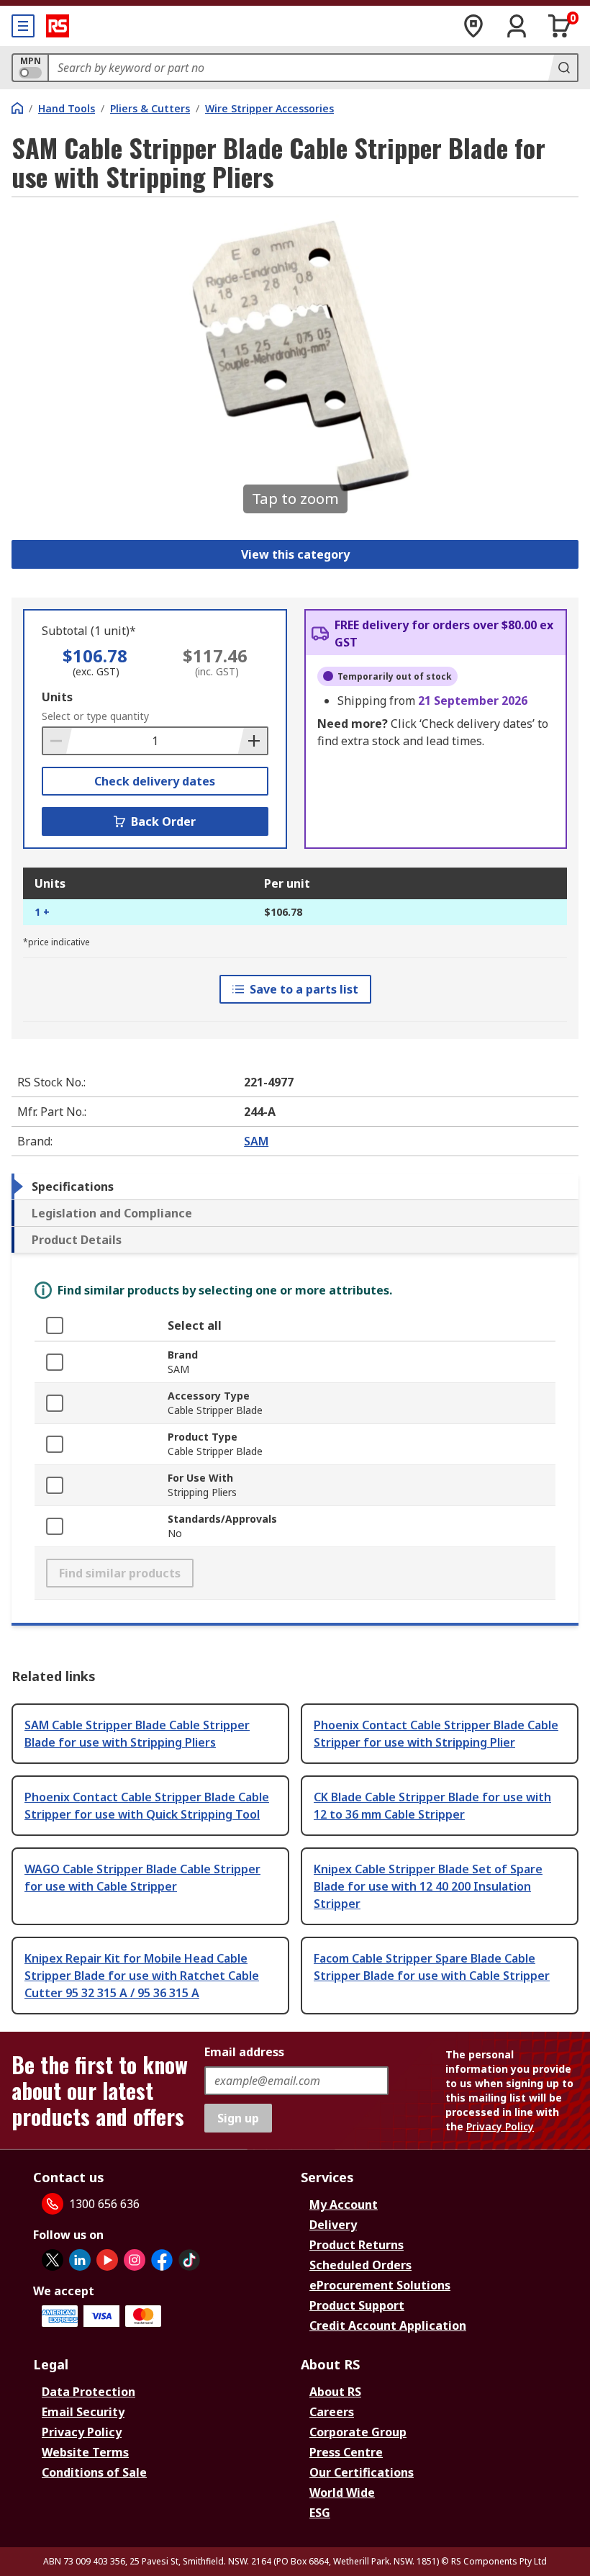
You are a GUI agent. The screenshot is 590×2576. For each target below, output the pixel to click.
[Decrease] (58, 741)
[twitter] (53, 2260)
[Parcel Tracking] (473, 26)
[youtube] (107, 2260)
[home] (17, 108)
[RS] (58, 26)
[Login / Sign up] (517, 26)
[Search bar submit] (563, 68)
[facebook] (162, 2260)
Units (57, 697)
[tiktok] (189, 2260)
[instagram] (135, 2260)
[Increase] (253, 741)
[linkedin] (80, 2260)
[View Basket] (560, 26)
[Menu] (23, 26)
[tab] (295, 1186)
